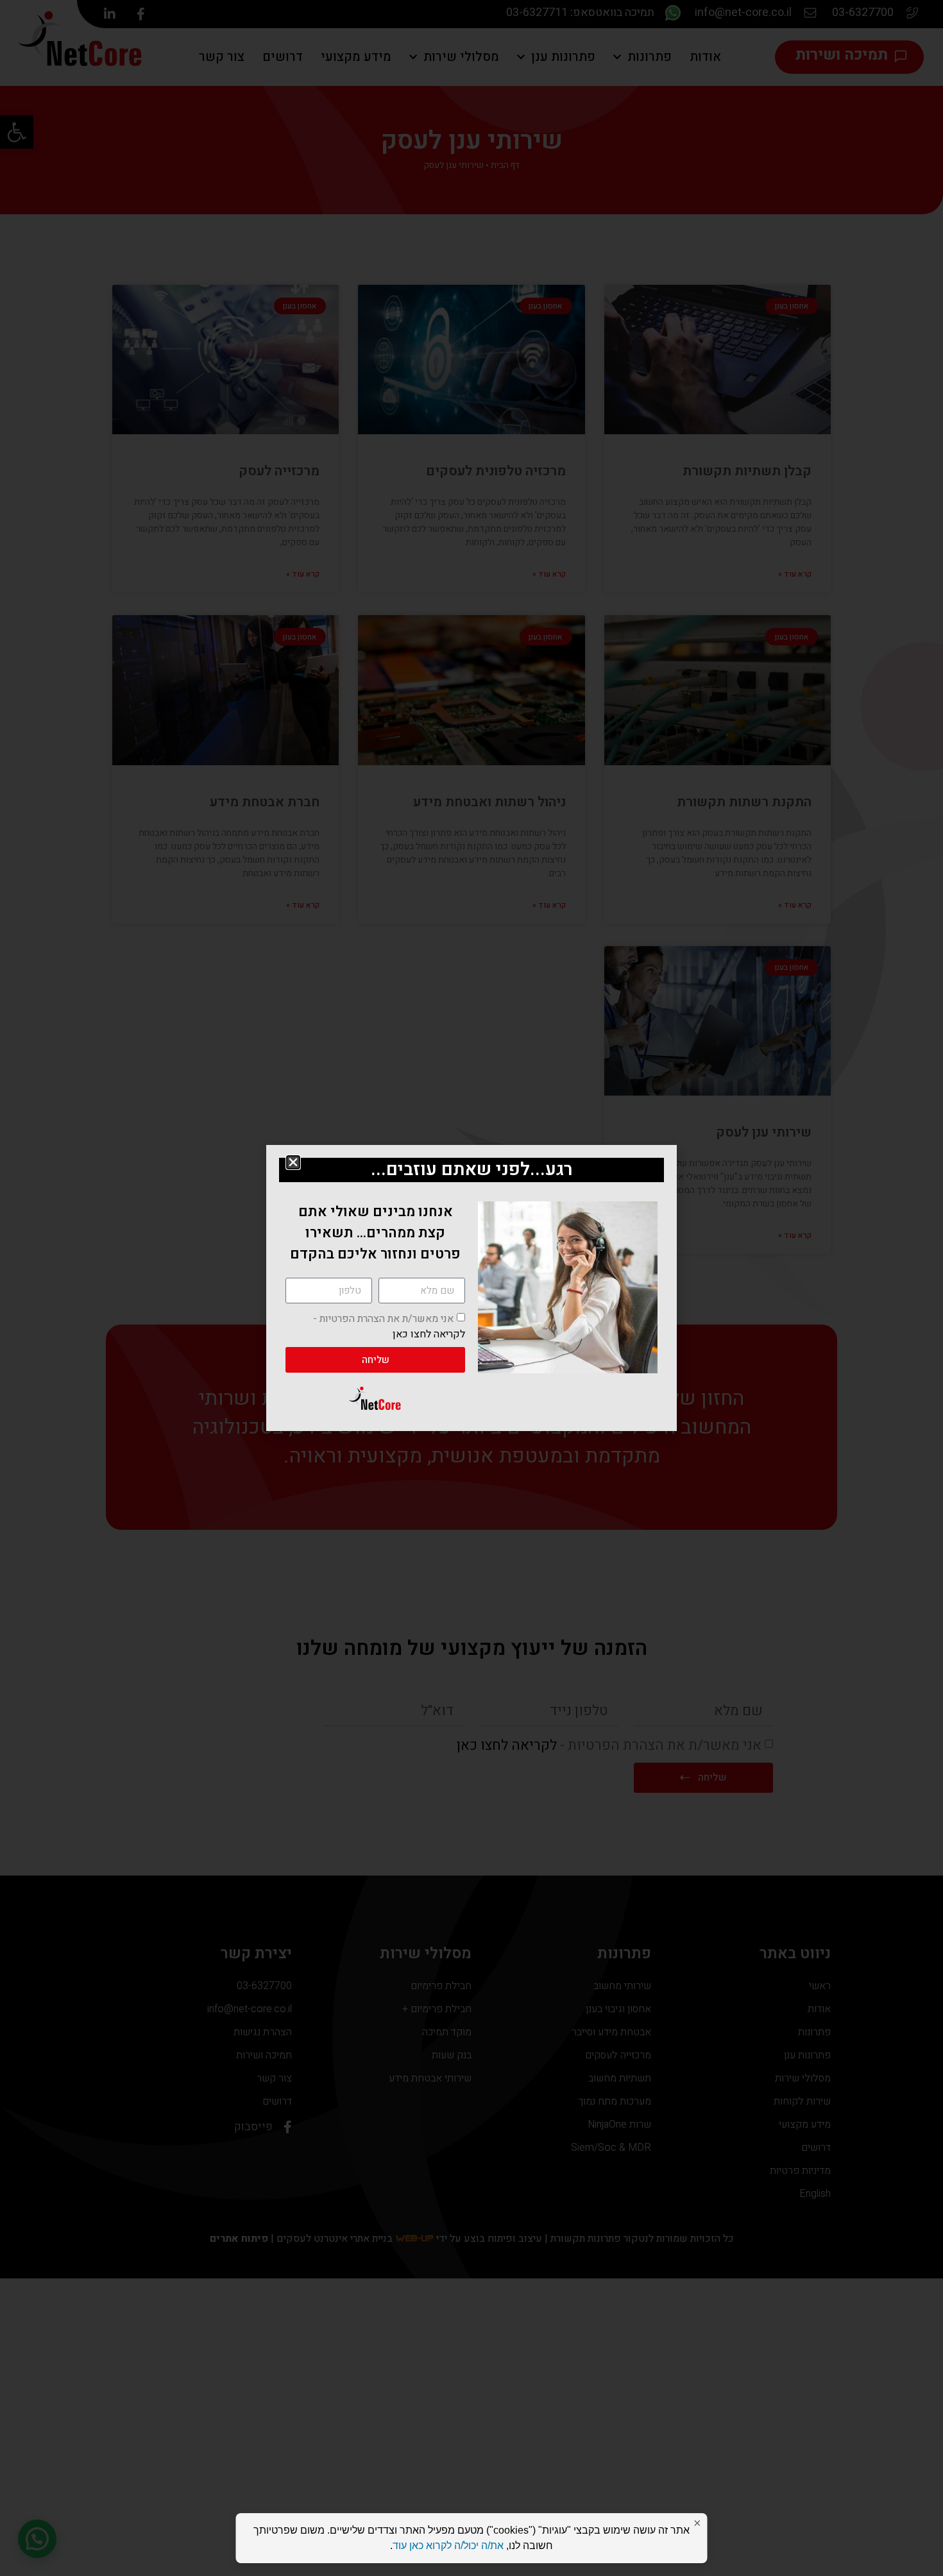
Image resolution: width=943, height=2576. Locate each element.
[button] (293, 1162)
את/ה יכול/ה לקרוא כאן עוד (448, 2546)
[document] (471, 1288)
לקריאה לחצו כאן (429, 1334)
